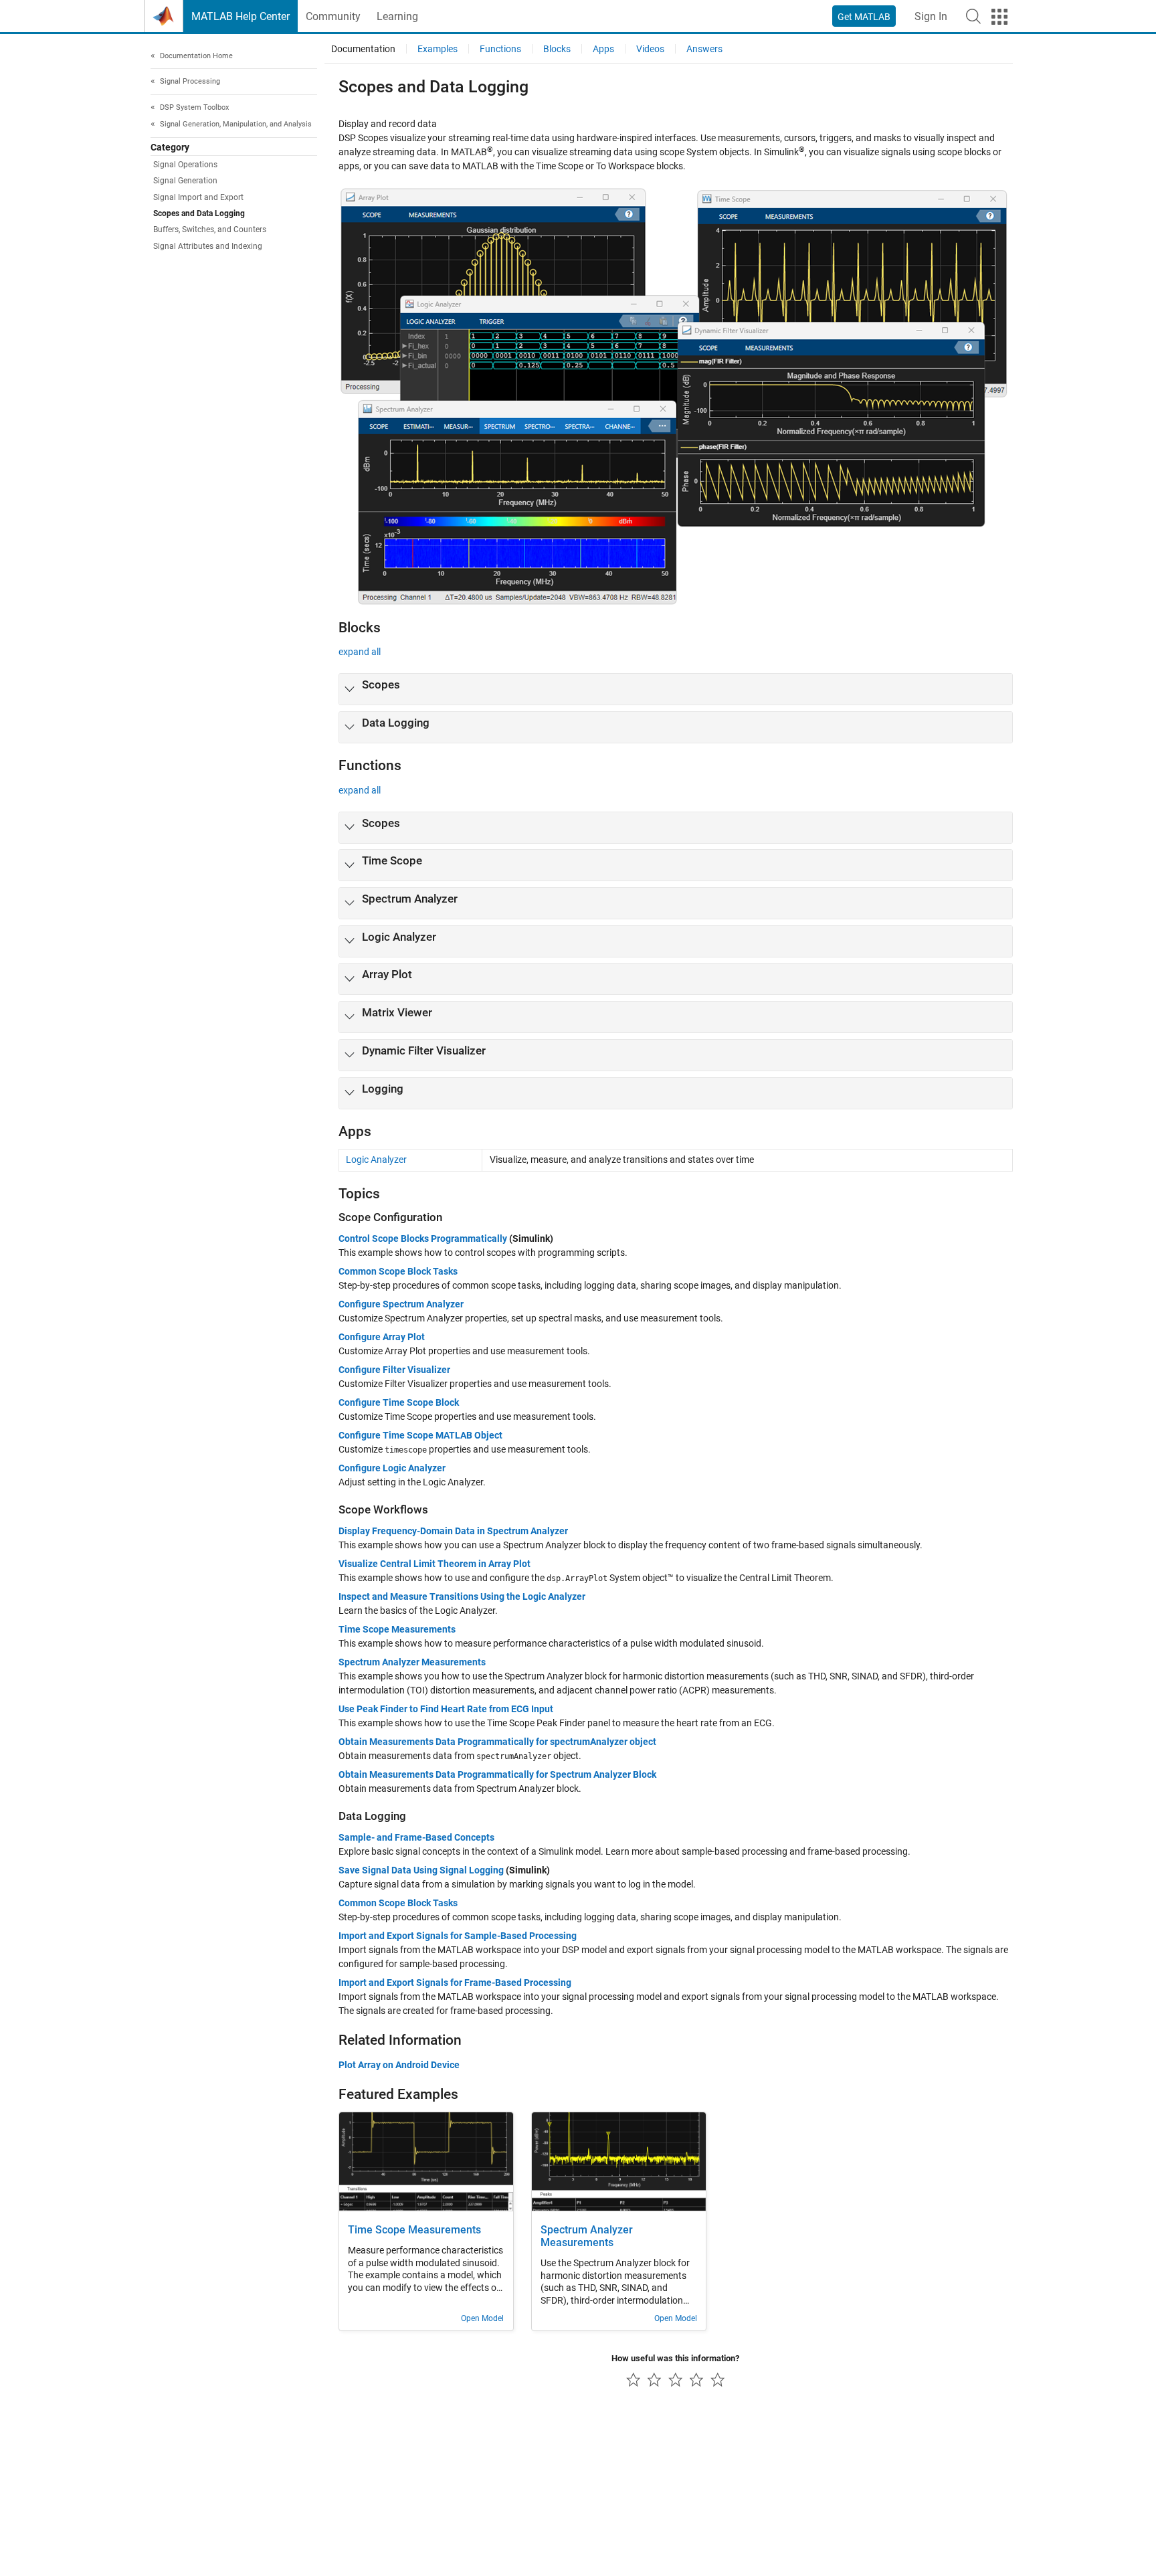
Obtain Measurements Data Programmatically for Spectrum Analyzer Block (497, 1774)
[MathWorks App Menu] (999, 17)
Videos (650, 49)
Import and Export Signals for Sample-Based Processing (458, 1936)
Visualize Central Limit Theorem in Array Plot (435, 1564)
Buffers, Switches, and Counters (210, 230)
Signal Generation (185, 181)
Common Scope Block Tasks (398, 1271)
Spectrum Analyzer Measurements (412, 1662)
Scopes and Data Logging (199, 213)
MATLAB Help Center (240, 16)
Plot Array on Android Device (399, 2065)
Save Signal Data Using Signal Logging (421, 1870)
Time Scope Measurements (397, 1629)
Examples (438, 49)
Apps (603, 49)
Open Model (482, 2318)
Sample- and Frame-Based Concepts (416, 1837)
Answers (704, 49)
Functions (500, 49)
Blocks (557, 49)
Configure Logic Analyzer (392, 1468)
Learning (397, 16)
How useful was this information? (675, 2358)
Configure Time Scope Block (399, 1402)
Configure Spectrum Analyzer (401, 1304)
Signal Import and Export (198, 197)
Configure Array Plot (382, 1337)
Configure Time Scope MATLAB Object (420, 1435)
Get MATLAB (864, 17)
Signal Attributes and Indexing (208, 246)
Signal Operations (185, 165)
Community (333, 16)
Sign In (931, 16)
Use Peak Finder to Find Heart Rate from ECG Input (446, 1709)
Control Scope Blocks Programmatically (423, 1238)
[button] (973, 16)
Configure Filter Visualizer (394, 1370)
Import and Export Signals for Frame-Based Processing (455, 1983)
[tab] (676, 689)
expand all (360, 652)
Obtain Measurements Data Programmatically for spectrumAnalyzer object (497, 1742)
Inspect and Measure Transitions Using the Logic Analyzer (462, 1596)
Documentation (363, 49)
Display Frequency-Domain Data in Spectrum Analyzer (453, 1531)
